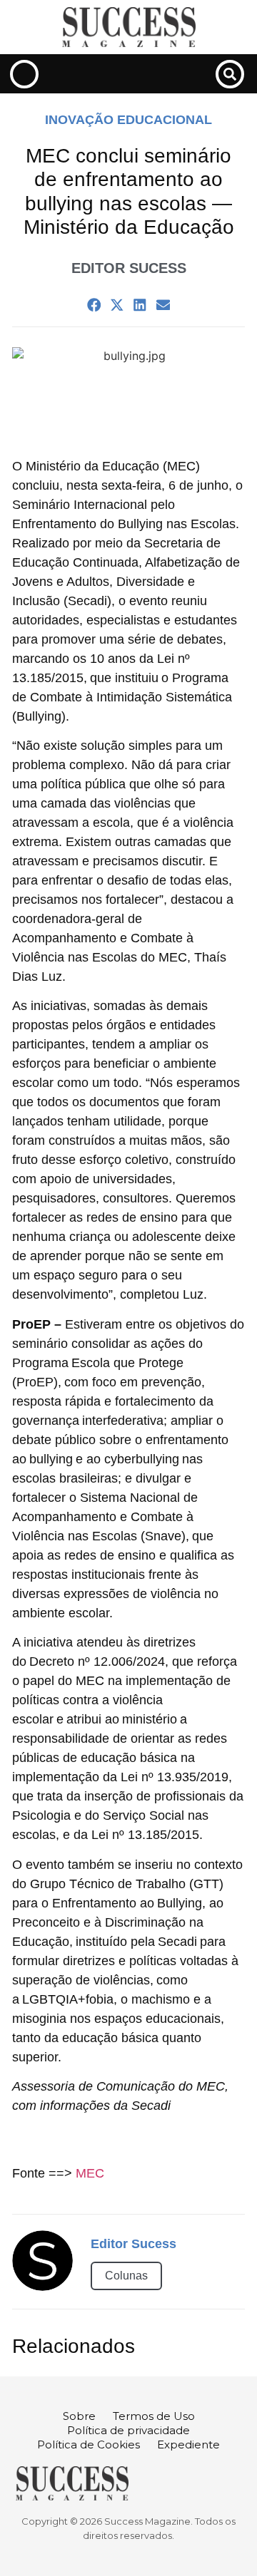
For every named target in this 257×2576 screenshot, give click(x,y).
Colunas (126, 2276)
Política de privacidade (128, 2430)
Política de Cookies (89, 2444)
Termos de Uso (154, 2416)
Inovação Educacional (128, 120)
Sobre (79, 2416)
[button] (230, 74)
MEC (90, 2173)
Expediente (188, 2444)
